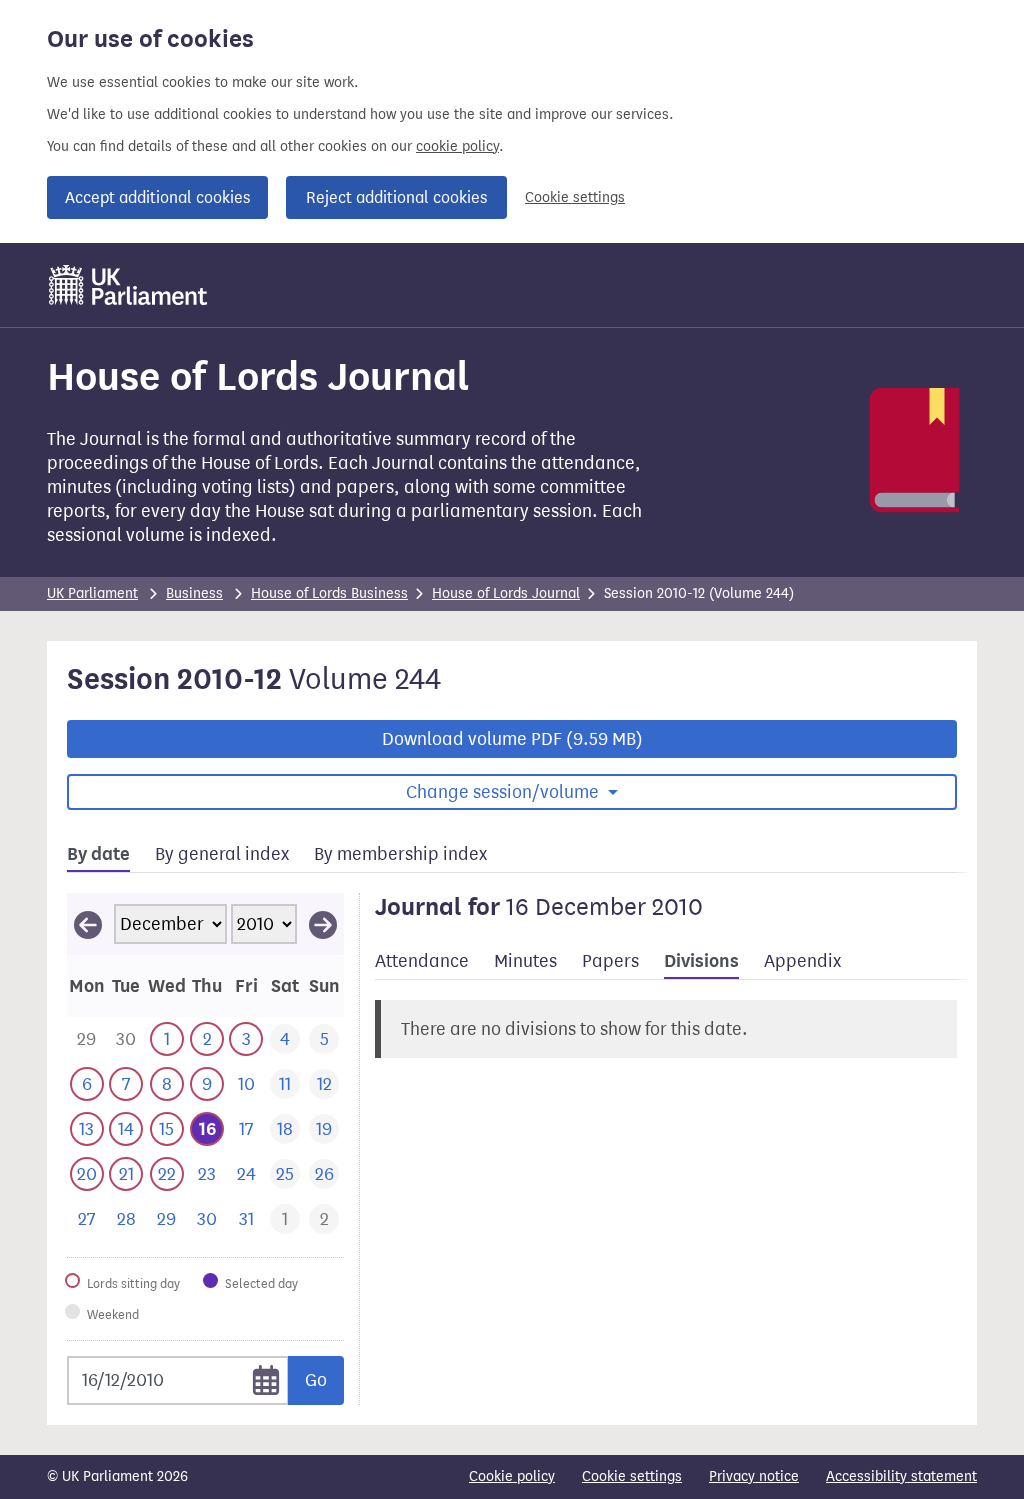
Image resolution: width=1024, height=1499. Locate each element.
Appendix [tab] (802, 961)
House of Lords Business (329, 593)
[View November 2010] (88, 924)
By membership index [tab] (400, 854)
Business (194, 593)
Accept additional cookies (157, 197)
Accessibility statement (901, 1476)
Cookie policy (512, 1476)
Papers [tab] (610, 961)
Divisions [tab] (701, 961)
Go (316, 1380)
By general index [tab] (222, 854)
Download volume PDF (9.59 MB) (512, 739)
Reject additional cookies (396, 197)
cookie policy (457, 146)
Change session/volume (504, 792)
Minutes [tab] (525, 961)
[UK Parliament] (128, 285)
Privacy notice (754, 1476)
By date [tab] (98, 854)
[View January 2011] (323, 924)
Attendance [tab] (422, 961)
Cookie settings (575, 197)
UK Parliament (92, 593)
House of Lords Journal (506, 593)
